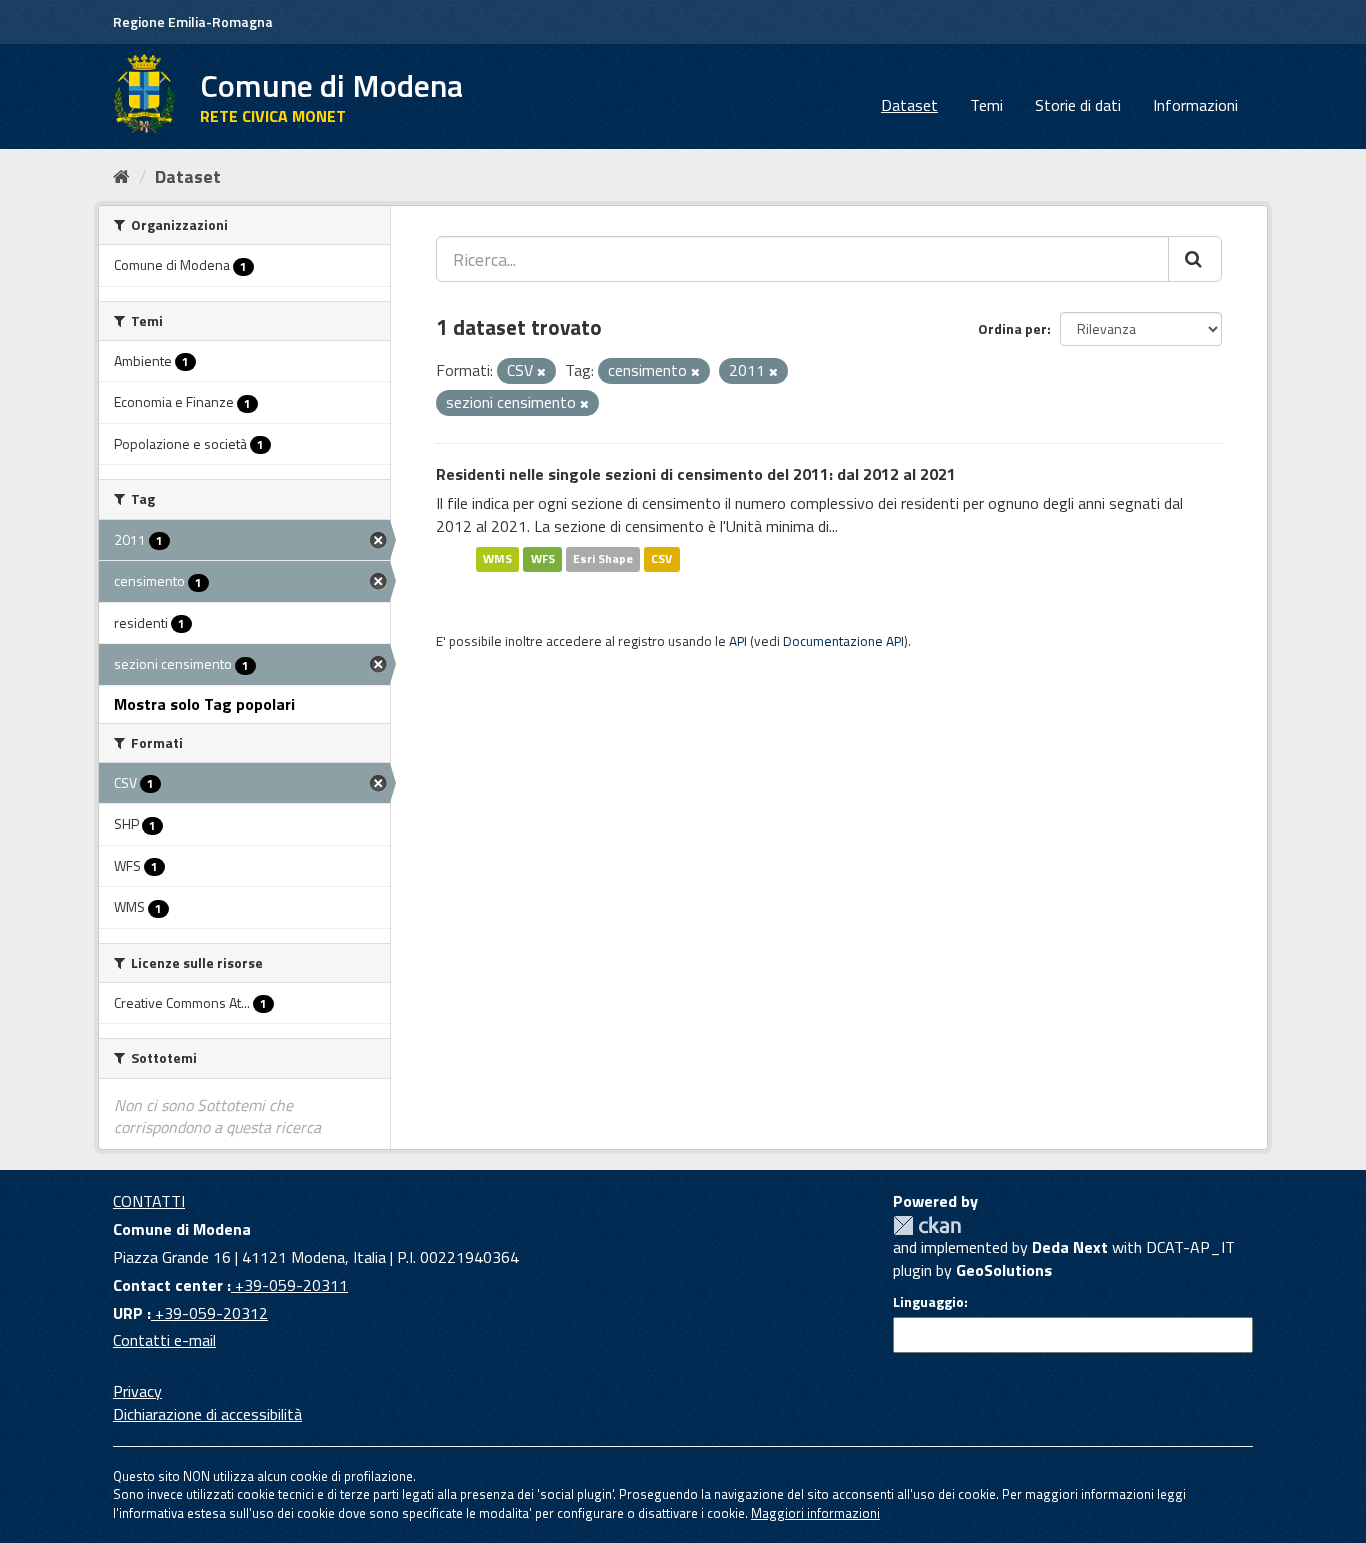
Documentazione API (843, 641)
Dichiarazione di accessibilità (207, 1414)
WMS (497, 558)
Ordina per (1012, 328)
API (738, 641)
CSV (661, 558)
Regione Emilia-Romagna (193, 21)
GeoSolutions (1004, 1270)
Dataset (909, 105)
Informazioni (1195, 105)
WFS (543, 558)
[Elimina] (541, 372)
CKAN (927, 1225)
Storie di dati (1078, 105)
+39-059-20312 (209, 1313)
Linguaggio (928, 1302)
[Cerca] (1195, 259)
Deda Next (1070, 1247)
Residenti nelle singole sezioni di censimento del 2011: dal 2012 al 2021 (696, 474)
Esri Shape (603, 558)
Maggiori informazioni (815, 1513)
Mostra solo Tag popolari (204, 704)
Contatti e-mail (164, 1340)
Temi (986, 105)
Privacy (137, 1391)
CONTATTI (149, 1201)
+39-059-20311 (289, 1285)
